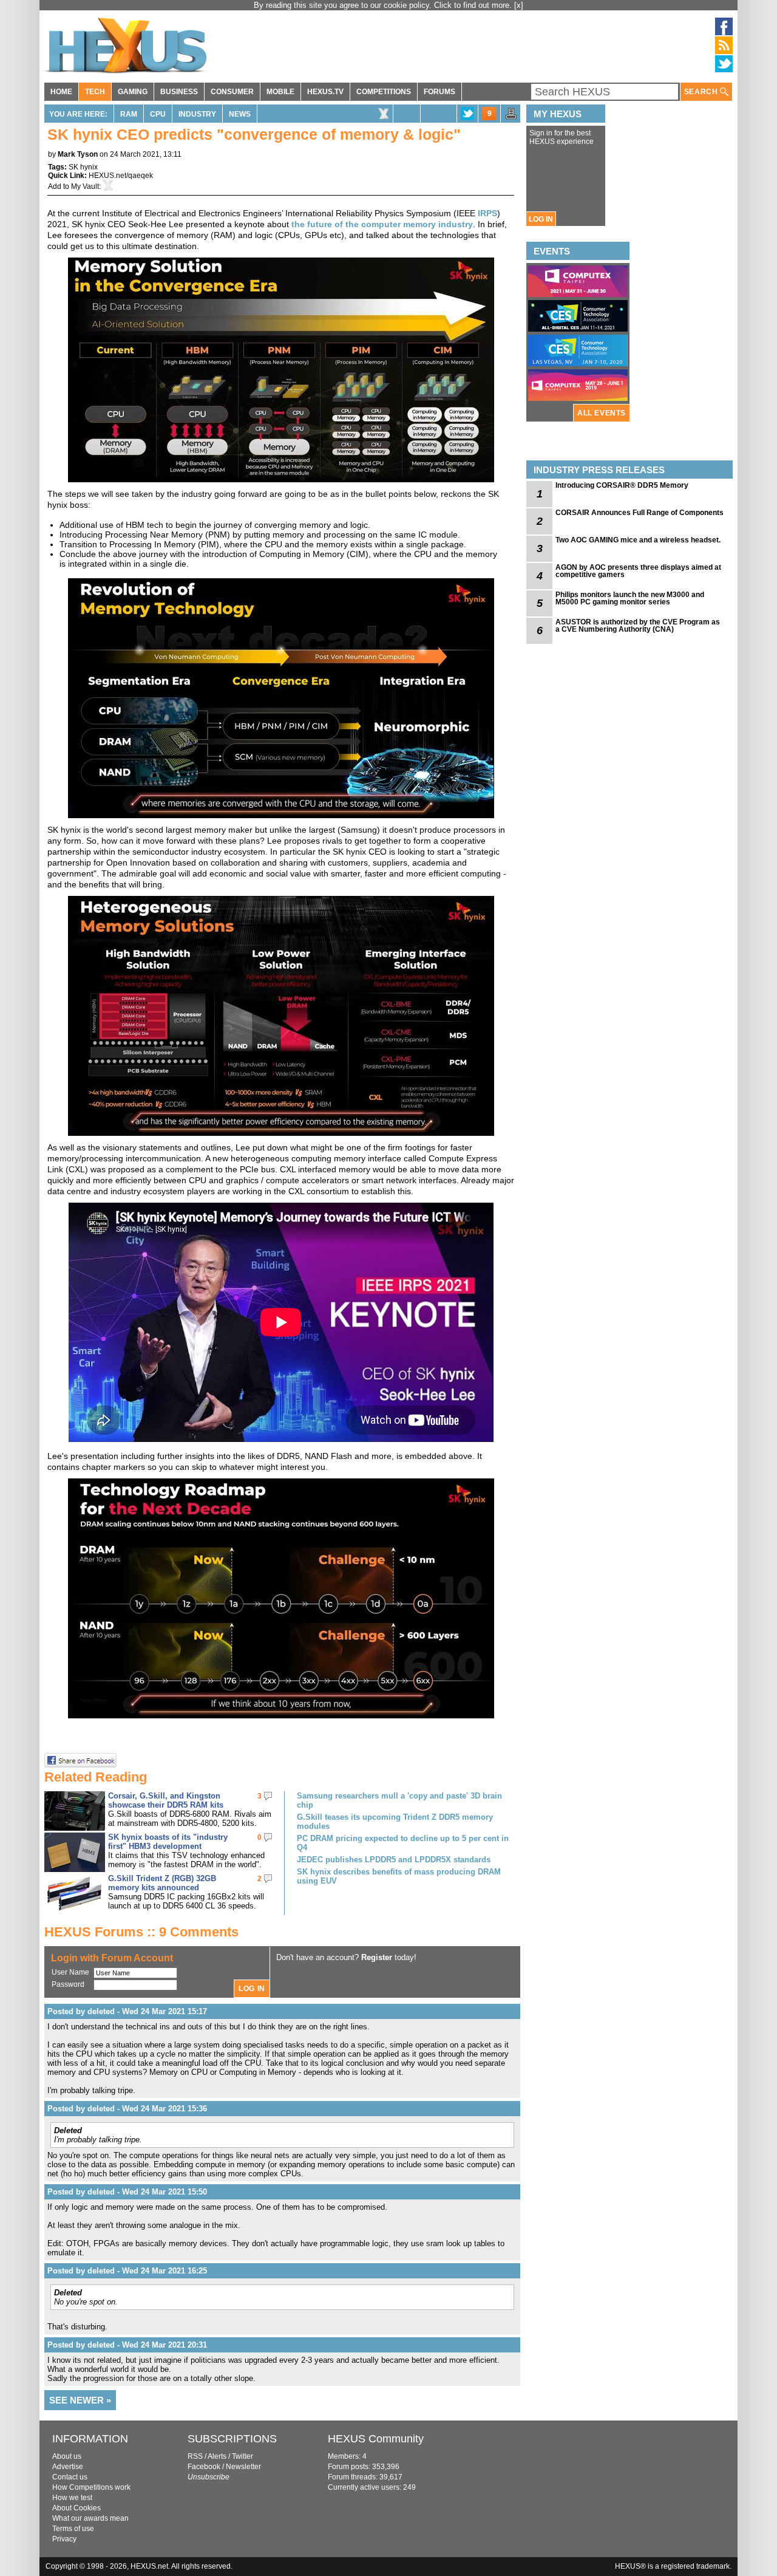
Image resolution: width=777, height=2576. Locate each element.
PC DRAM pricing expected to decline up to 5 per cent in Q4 (403, 1843)
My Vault (85, 186)
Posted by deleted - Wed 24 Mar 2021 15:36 (127, 2109)
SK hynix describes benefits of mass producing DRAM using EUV (399, 1876)
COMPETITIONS (384, 92)
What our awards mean (90, 2518)
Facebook (204, 2467)
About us (67, 2456)
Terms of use (73, 2529)
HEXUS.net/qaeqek (121, 176)
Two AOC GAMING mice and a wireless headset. (638, 540)
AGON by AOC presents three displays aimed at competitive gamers (638, 571)
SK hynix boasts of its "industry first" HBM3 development (168, 1842)
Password (68, 1984)
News (240, 114)
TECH (95, 92)
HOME (61, 92)
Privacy (64, 2539)
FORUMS (439, 92)
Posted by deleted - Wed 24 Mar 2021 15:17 (127, 2011)
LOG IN (541, 219)
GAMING (133, 92)
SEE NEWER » (80, 2400)
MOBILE (280, 92)
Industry (197, 114)
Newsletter (243, 2467)
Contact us (70, 2477)
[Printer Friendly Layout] (511, 117)
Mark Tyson (78, 154)
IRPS (487, 213)
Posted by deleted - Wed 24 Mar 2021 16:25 (127, 2271)
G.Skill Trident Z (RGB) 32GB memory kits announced (162, 1883)
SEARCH (702, 92)
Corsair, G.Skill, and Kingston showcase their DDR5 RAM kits (166, 1800)
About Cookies (76, 2508)
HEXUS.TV (325, 92)
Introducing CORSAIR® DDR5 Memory (622, 485)
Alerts (217, 2456)
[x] (519, 5)
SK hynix (83, 167)
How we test (72, 2498)
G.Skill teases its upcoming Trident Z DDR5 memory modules (395, 1822)
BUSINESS (179, 92)
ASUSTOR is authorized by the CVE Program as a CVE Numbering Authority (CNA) (638, 626)
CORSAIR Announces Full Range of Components (640, 513)
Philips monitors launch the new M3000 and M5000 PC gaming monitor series (630, 598)
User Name (70, 1972)
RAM (129, 114)
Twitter (243, 2456)
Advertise (68, 2467)
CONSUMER (232, 92)
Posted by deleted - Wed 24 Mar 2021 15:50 (127, 2192)
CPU (158, 114)
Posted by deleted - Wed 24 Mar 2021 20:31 (127, 2345)
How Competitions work (91, 2487)
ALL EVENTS (602, 413)
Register (377, 1957)
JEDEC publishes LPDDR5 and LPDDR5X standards (394, 1860)
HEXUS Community (376, 2439)
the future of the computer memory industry (382, 224)
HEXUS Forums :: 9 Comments (141, 1932)
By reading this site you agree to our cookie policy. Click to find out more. (384, 5)
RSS (195, 2456)
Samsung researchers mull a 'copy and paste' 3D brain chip (399, 1800)
